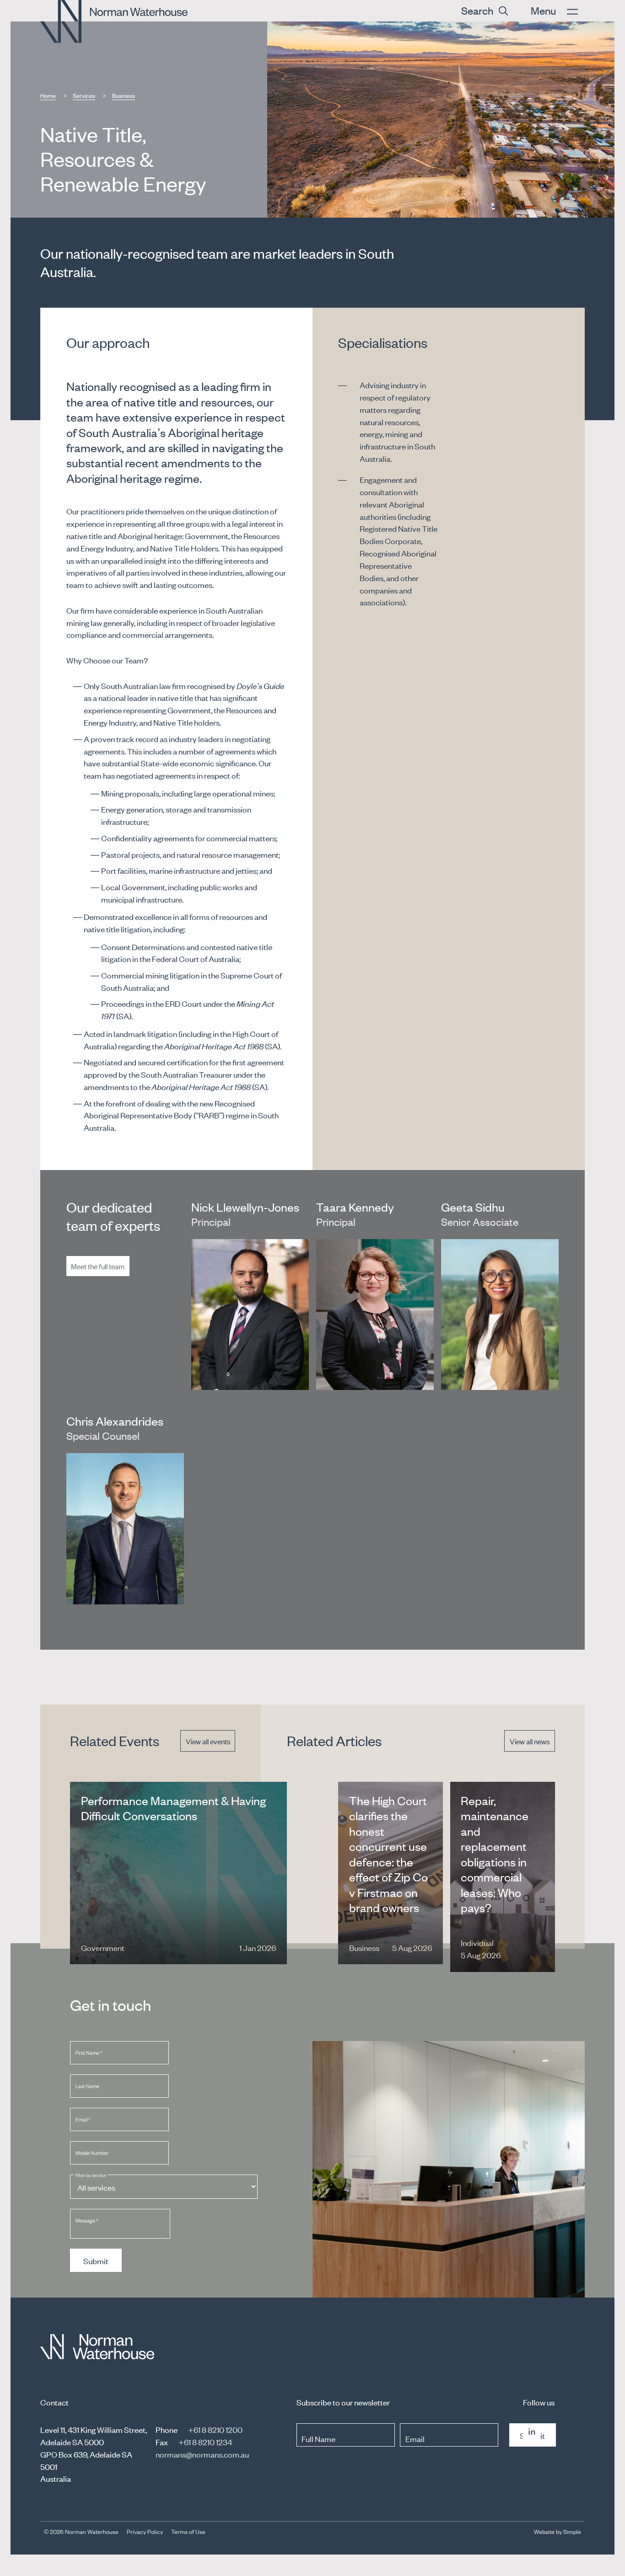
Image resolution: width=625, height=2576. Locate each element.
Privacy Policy (145, 2531)
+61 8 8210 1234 (205, 2442)
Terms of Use (188, 2531)
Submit (96, 2261)
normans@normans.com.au (202, 2454)
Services (84, 95)
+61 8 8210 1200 (215, 2429)
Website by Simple (558, 2531)
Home (48, 95)
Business (124, 95)
